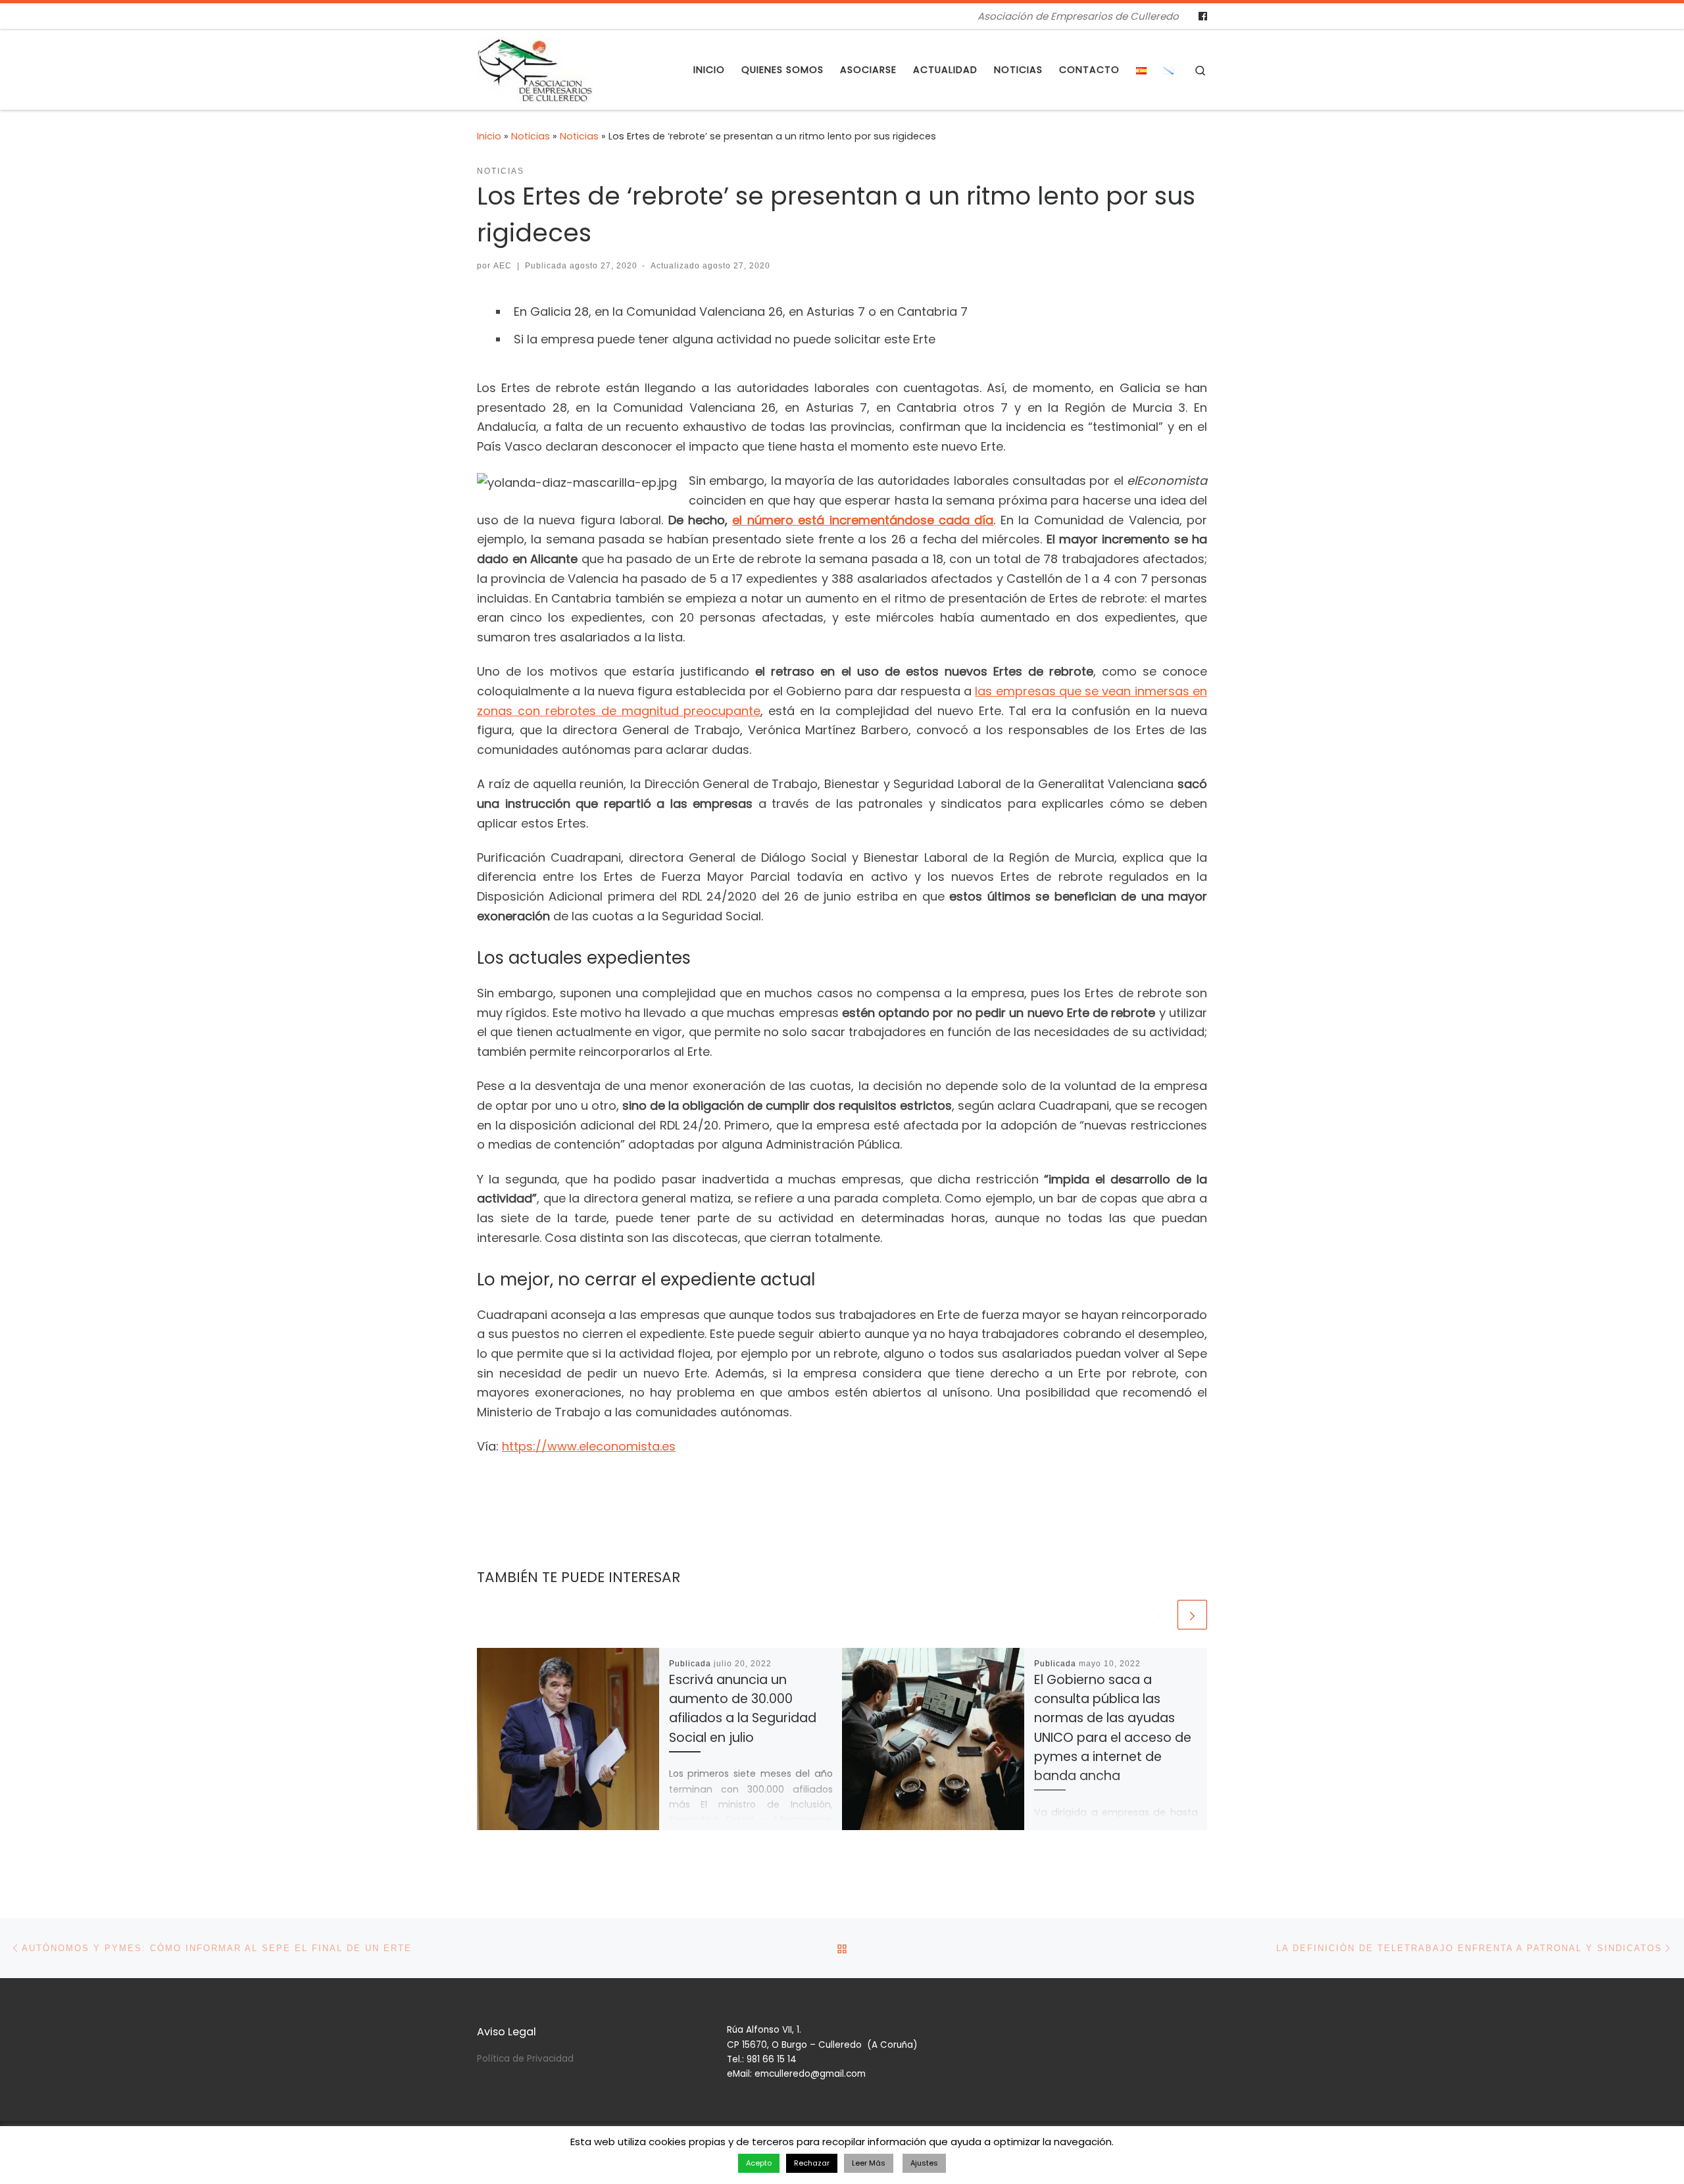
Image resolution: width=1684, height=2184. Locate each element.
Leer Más (869, 2163)
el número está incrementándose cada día (863, 520)
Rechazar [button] (812, 2163)
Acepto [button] (759, 2163)
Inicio (489, 136)
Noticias (531, 136)
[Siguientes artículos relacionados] (1192, 1615)
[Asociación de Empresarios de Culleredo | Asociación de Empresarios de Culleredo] (535, 68)
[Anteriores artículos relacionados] (1160, 1615)
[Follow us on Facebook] (1203, 16)
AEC (503, 266)
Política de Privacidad (525, 2059)
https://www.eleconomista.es (589, 1446)
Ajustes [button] (924, 2163)
